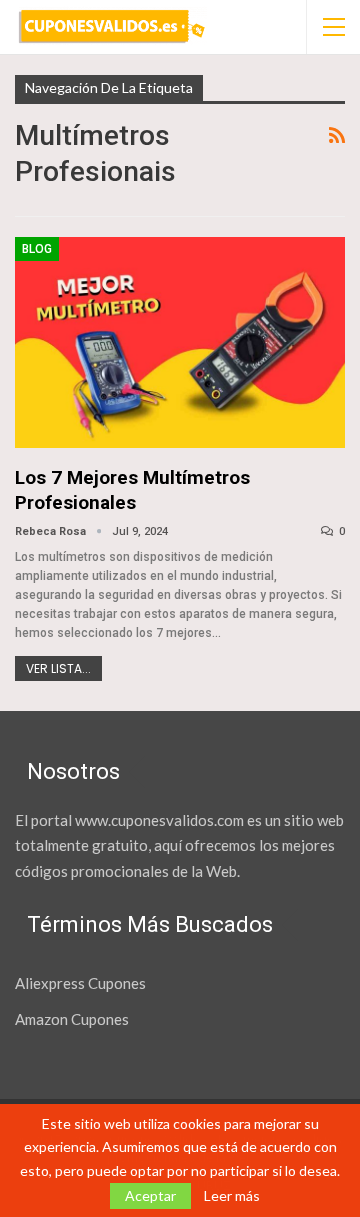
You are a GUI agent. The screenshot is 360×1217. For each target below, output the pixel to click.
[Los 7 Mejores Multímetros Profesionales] (180, 342)
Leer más (232, 1196)
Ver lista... (58, 668)
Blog (37, 249)
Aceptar (150, 1195)
